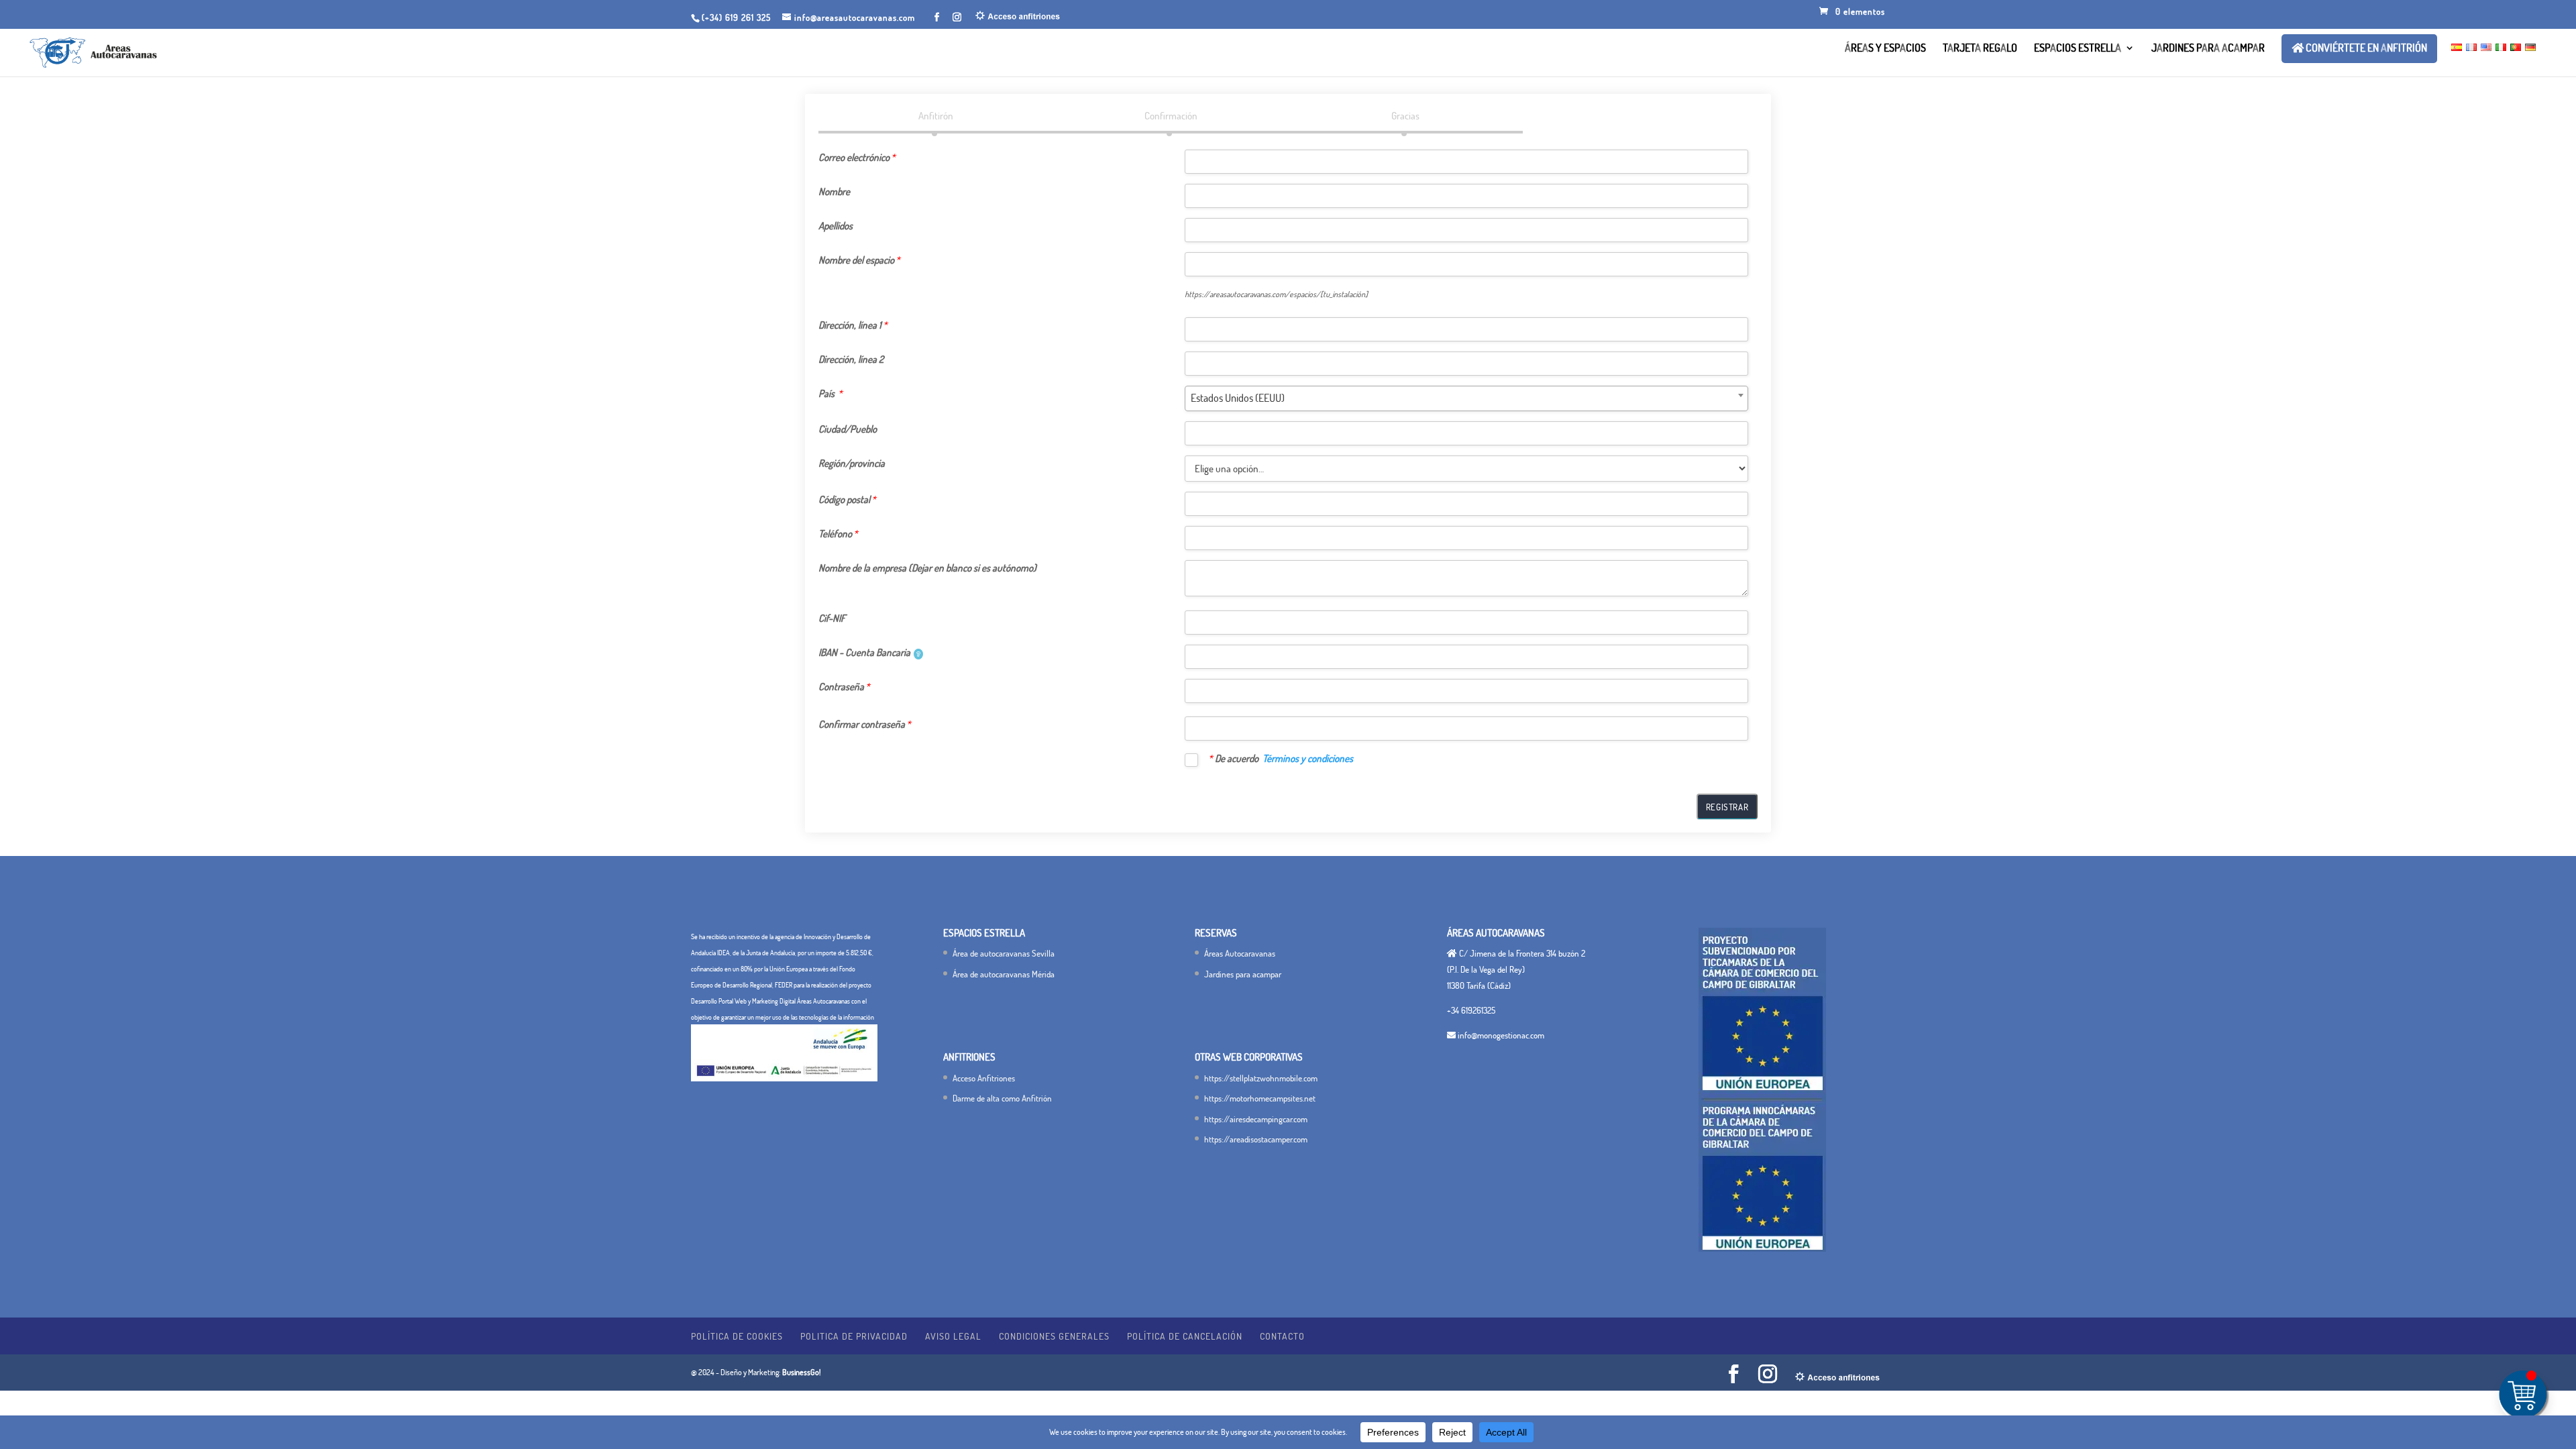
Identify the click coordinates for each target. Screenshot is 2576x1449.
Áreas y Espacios (1885, 49)
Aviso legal (953, 1336)
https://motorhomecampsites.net (1260, 1098)
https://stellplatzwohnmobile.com (1261, 1078)
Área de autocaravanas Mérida (1004, 974)
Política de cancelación (1185, 1336)
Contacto (1282, 1336)
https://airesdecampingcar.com (1256, 1119)
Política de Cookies (737, 1336)
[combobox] (1466, 398)
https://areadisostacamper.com (1256, 1139)
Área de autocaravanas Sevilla (1004, 953)
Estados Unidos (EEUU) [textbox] (1238, 398)
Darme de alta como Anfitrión (1002, 1098)
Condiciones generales (1054, 1336)
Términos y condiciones (1308, 758)
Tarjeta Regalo (1980, 49)
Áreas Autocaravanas (1240, 953)
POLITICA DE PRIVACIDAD (854, 1336)
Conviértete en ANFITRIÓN (2365, 48)
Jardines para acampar (2208, 49)
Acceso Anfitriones (984, 1078)
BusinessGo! (802, 1372)
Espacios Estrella (2078, 49)
